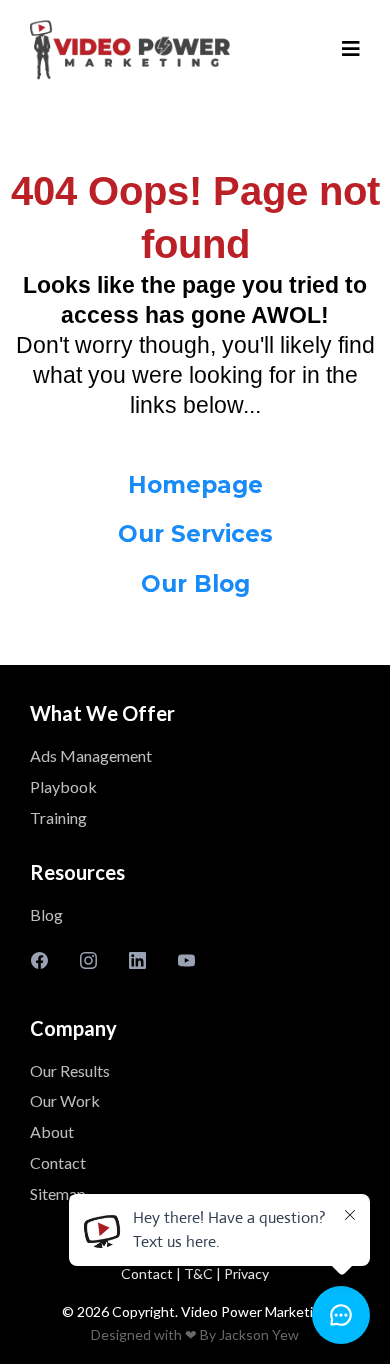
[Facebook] (39, 959)
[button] (351, 50)
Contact (58, 1162)
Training (58, 817)
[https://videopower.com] (130, 50)
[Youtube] (186, 959)
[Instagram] (88, 959)
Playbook (63, 786)
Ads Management (91, 755)
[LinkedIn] (137, 959)
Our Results (70, 1070)
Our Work (65, 1100)
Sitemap (58, 1193)
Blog (46, 914)
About (52, 1131)
